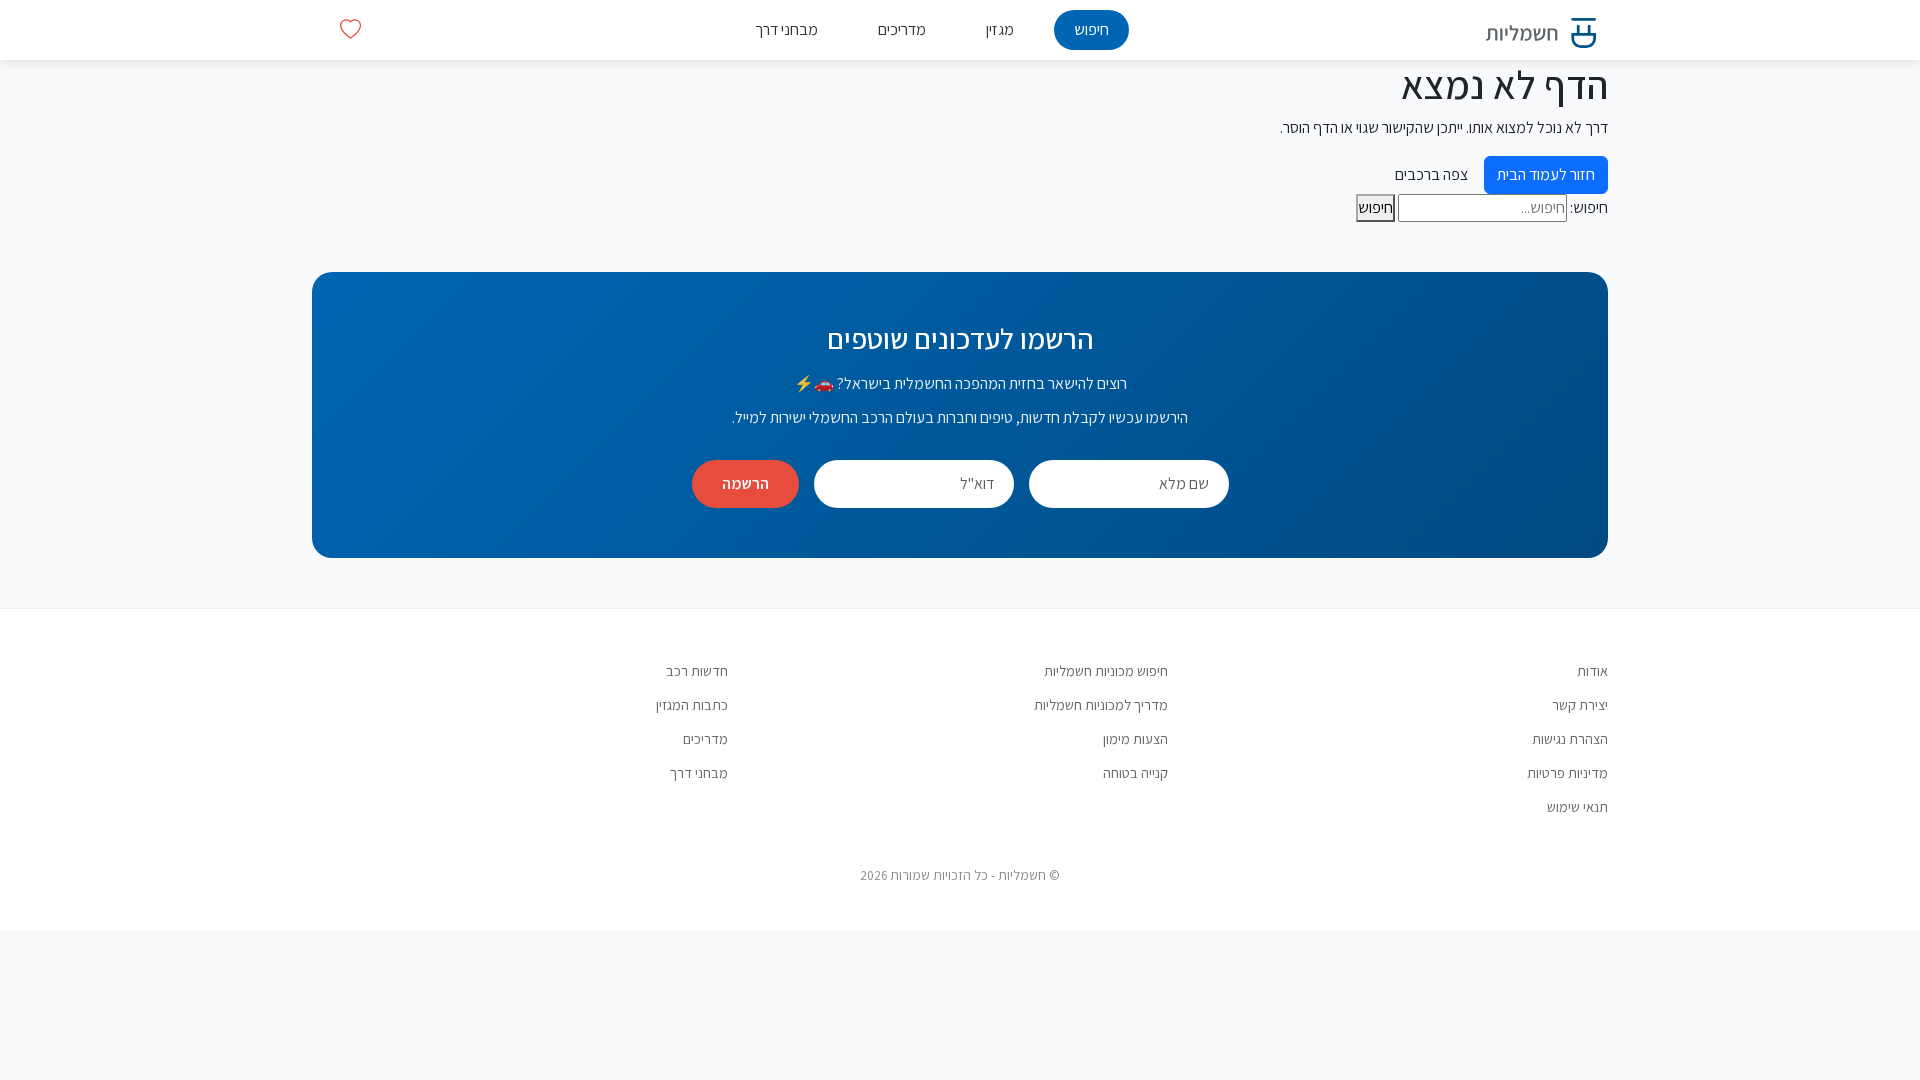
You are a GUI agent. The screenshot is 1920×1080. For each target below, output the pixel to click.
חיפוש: (1589, 207)
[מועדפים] (350, 29)
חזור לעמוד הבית (1546, 174)
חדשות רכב (697, 670)
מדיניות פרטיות (1567, 772)
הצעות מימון (1135, 738)
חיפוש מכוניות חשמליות (1106, 670)
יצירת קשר (1580, 704)
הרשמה (745, 483)
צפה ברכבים (1431, 174)
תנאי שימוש (1577, 806)
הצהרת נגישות (1570, 738)
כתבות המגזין (692, 704)
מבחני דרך (786, 29)
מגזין (1000, 29)
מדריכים (902, 29)
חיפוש (1091, 29)
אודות (1592, 670)
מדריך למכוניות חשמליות (1101, 704)
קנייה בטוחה (1135, 772)
